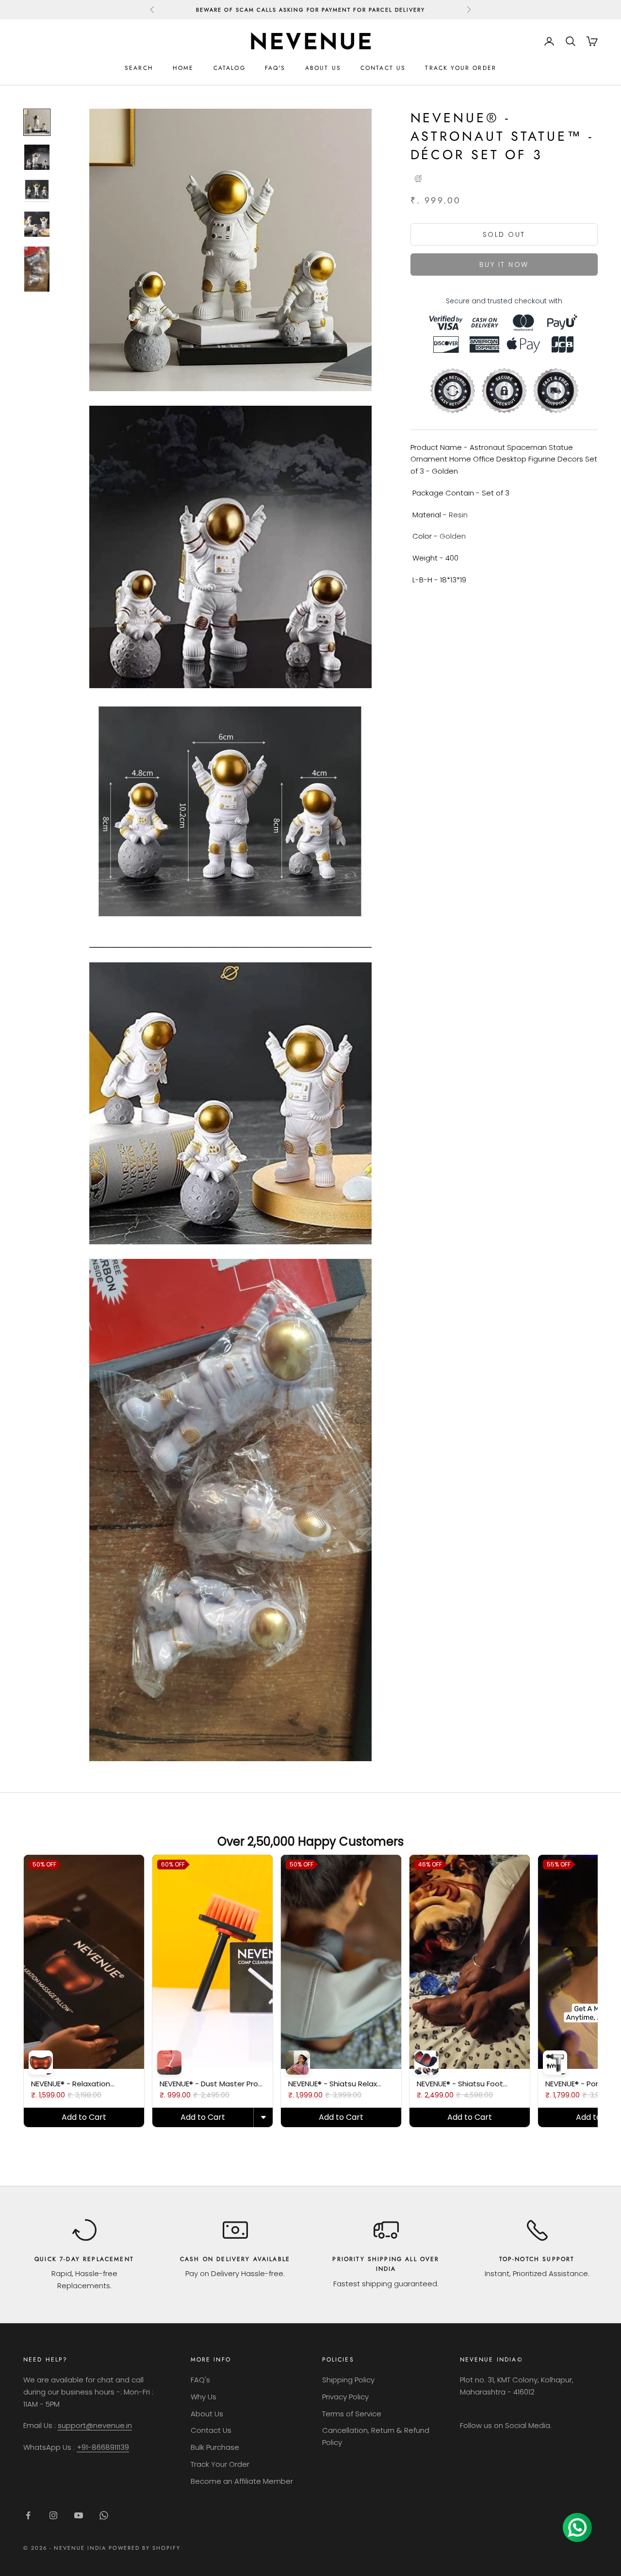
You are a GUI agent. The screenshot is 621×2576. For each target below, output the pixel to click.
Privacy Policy (345, 2397)
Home (183, 68)
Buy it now (504, 264)
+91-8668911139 (103, 2447)
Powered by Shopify (145, 2548)
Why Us (204, 2397)
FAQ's (275, 68)
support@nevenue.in (95, 2425)
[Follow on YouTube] (79, 2515)
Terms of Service (352, 2414)
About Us (323, 68)
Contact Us (383, 68)
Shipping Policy (348, 2380)
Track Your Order (461, 68)
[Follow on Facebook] (28, 2515)
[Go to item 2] (37, 157)
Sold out (504, 234)
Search (139, 68)
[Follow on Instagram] (53, 2515)
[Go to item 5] (37, 269)
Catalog (229, 68)
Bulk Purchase (215, 2447)
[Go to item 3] (37, 191)
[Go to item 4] (37, 224)
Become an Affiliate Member (242, 2481)
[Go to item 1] (37, 122)
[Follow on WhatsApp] (104, 2515)
